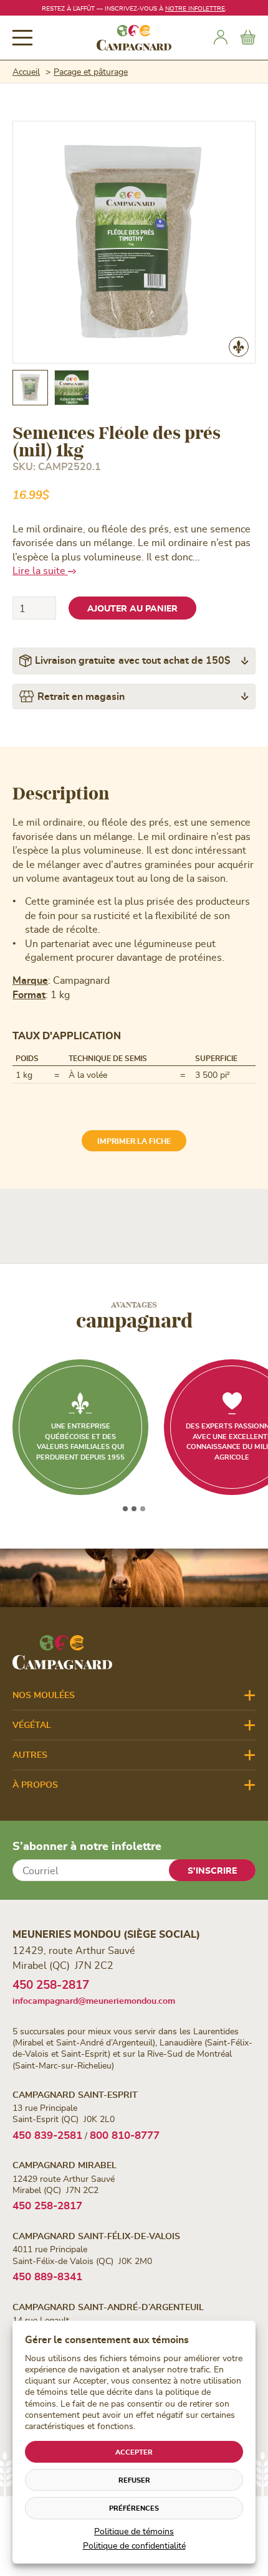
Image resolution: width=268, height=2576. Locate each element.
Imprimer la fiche (134, 1141)
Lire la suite (40, 570)
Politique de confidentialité (134, 2545)
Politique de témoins (134, 2531)
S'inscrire (212, 1870)
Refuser (134, 2480)
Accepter (134, 2452)
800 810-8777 (125, 2135)
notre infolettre (195, 8)
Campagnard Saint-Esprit (75, 2094)
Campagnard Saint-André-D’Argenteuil (108, 2307)
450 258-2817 (51, 1984)
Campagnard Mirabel (65, 2165)
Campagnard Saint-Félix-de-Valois (96, 2236)
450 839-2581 (47, 2135)
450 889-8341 (47, 2276)
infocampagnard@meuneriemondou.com (94, 2000)
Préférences (134, 2508)
